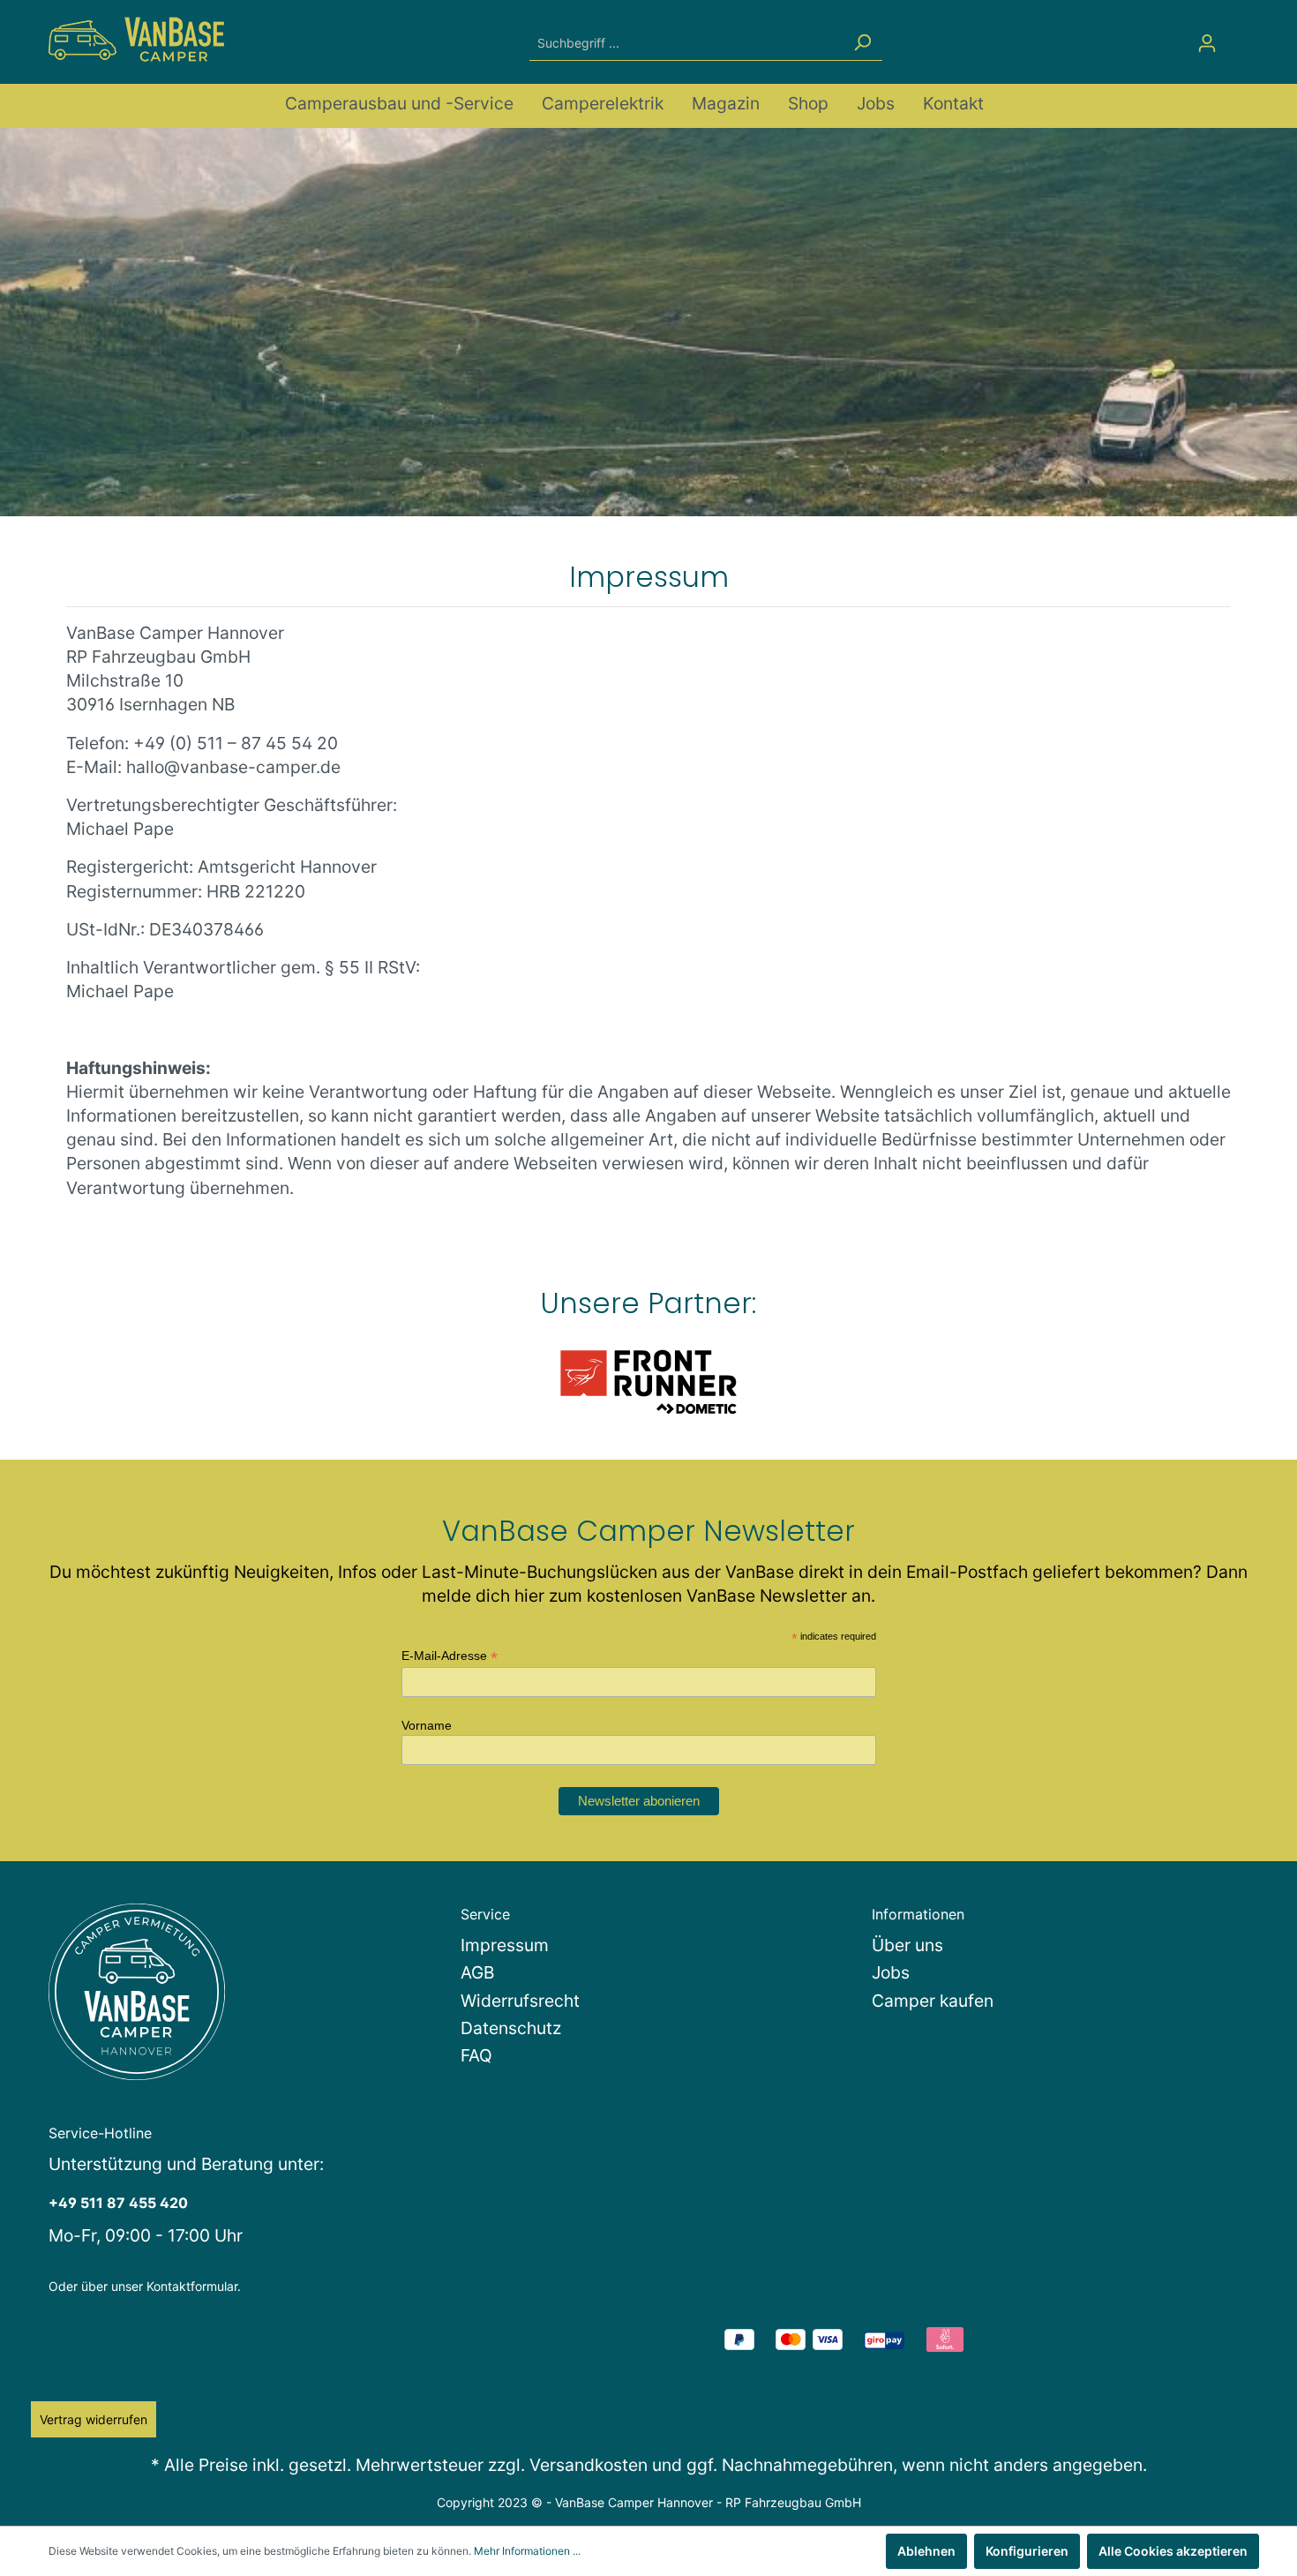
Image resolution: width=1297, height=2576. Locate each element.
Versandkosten (589, 2465)
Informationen (918, 1914)
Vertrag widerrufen (94, 2419)
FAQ (476, 2055)
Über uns (907, 1945)
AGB (477, 1972)
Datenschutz (511, 2028)
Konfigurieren (1027, 2551)
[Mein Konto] (1207, 43)
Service (485, 1914)
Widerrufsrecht (520, 2001)
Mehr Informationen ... (527, 2551)
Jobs (891, 1972)
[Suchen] (862, 43)
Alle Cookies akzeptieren (1173, 2551)
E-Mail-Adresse (450, 1656)
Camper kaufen (933, 2001)
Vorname (427, 1725)
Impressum (505, 1945)
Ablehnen (926, 2551)
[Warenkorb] (1238, 37)
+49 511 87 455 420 (118, 2203)
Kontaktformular (192, 2286)
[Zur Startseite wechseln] (137, 39)
